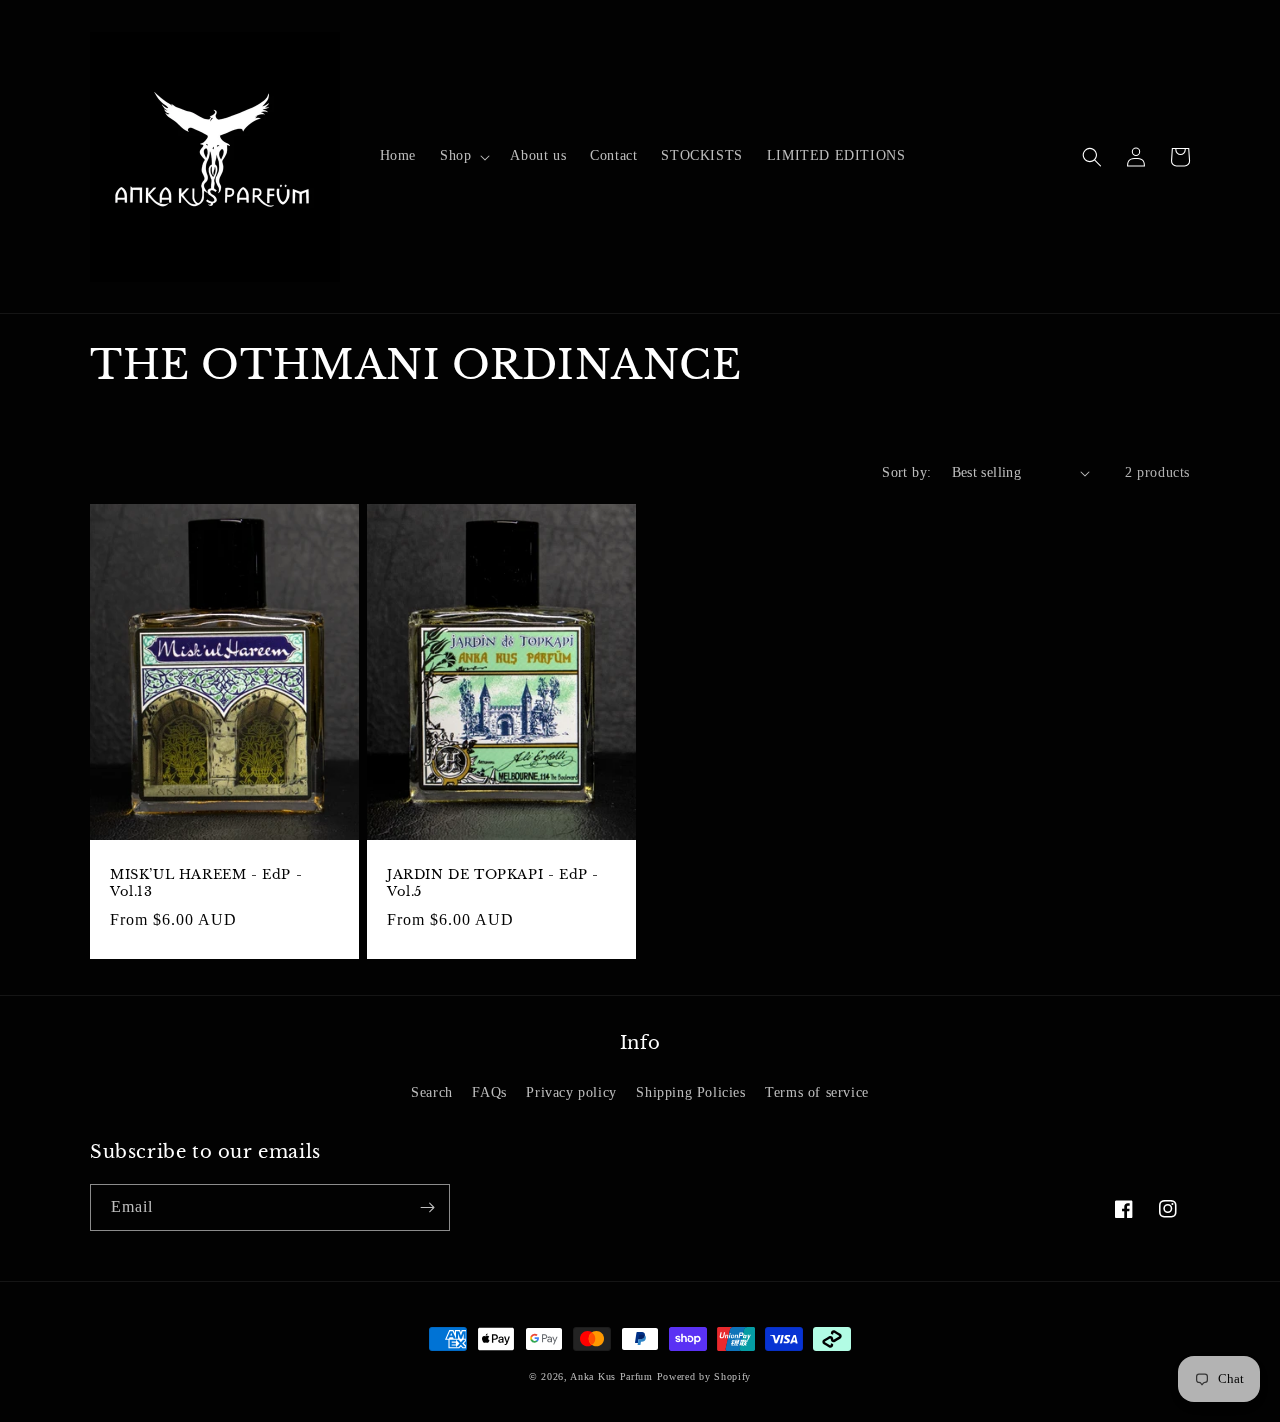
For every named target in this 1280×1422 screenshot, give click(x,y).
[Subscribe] (427, 1207)
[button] (463, 156)
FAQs (489, 1092)
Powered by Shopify (704, 1376)
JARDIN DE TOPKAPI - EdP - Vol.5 (493, 883)
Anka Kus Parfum (611, 1376)
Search (432, 1092)
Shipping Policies (690, 1092)
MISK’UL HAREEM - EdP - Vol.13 (206, 883)
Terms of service (817, 1092)
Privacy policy (571, 1092)
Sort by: (906, 472)
